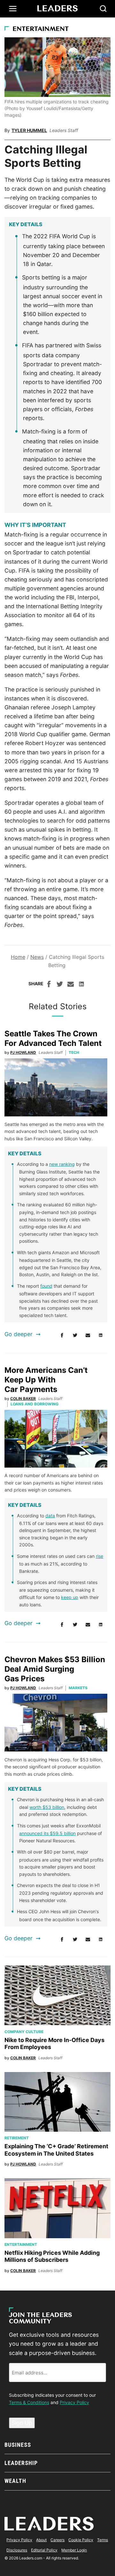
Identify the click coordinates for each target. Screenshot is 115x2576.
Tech (74, 1052)
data (50, 1516)
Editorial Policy (44, 2550)
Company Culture (24, 2032)
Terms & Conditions (29, 2402)
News (37, 957)
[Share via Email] (71, 985)
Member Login (74, 2550)
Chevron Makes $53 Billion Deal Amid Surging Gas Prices (55, 1669)
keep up (70, 1597)
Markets (78, 1688)
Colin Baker (23, 1399)
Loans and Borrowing (34, 1404)
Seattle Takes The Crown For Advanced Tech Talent (53, 1038)
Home (18, 957)
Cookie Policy (81, 2540)
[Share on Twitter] (60, 985)
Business (18, 2445)
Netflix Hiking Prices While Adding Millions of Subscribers (52, 2256)
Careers (57, 2540)
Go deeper (19, 1334)
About (41, 2540)
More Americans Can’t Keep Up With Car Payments (46, 1380)
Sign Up (22, 2423)
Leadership (21, 2463)
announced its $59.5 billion (47, 1833)
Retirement (17, 2138)
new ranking (62, 1164)
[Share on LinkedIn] (81, 985)
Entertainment (41, 29)
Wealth (15, 2481)
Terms (103, 2540)
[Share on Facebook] (49, 985)
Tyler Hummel (29, 130)
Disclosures (17, 2550)
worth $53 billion (47, 1807)
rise (100, 1556)
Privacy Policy (74, 2402)
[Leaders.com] (57, 9)
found (46, 1286)
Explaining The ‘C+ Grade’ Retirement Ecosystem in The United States (56, 2150)
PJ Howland (23, 1052)
